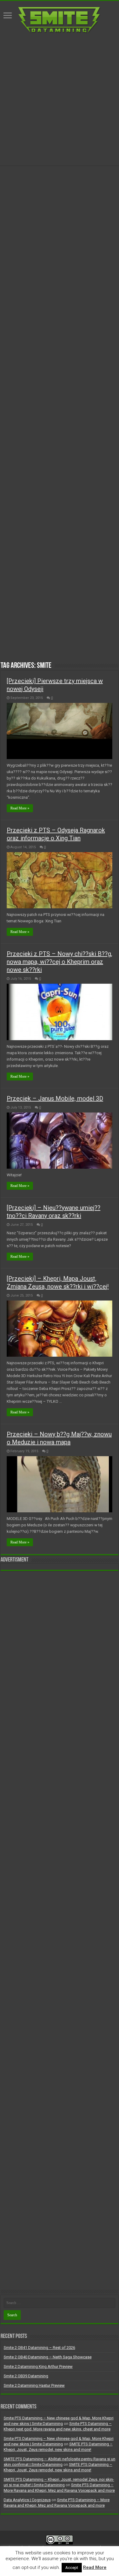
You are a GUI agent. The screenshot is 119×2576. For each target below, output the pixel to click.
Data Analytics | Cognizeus (27, 2500)
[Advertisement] (60, 99)
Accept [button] (72, 2568)
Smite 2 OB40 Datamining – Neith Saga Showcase (48, 2357)
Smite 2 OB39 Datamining (26, 2376)
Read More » (20, 808)
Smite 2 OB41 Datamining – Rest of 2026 (39, 2348)
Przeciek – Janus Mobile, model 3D (55, 1098)
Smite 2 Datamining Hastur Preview (34, 2385)
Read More (95, 2567)
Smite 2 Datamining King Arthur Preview (38, 2366)
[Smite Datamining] (60, 19)
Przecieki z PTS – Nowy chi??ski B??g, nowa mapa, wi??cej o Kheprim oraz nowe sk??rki (60, 962)
